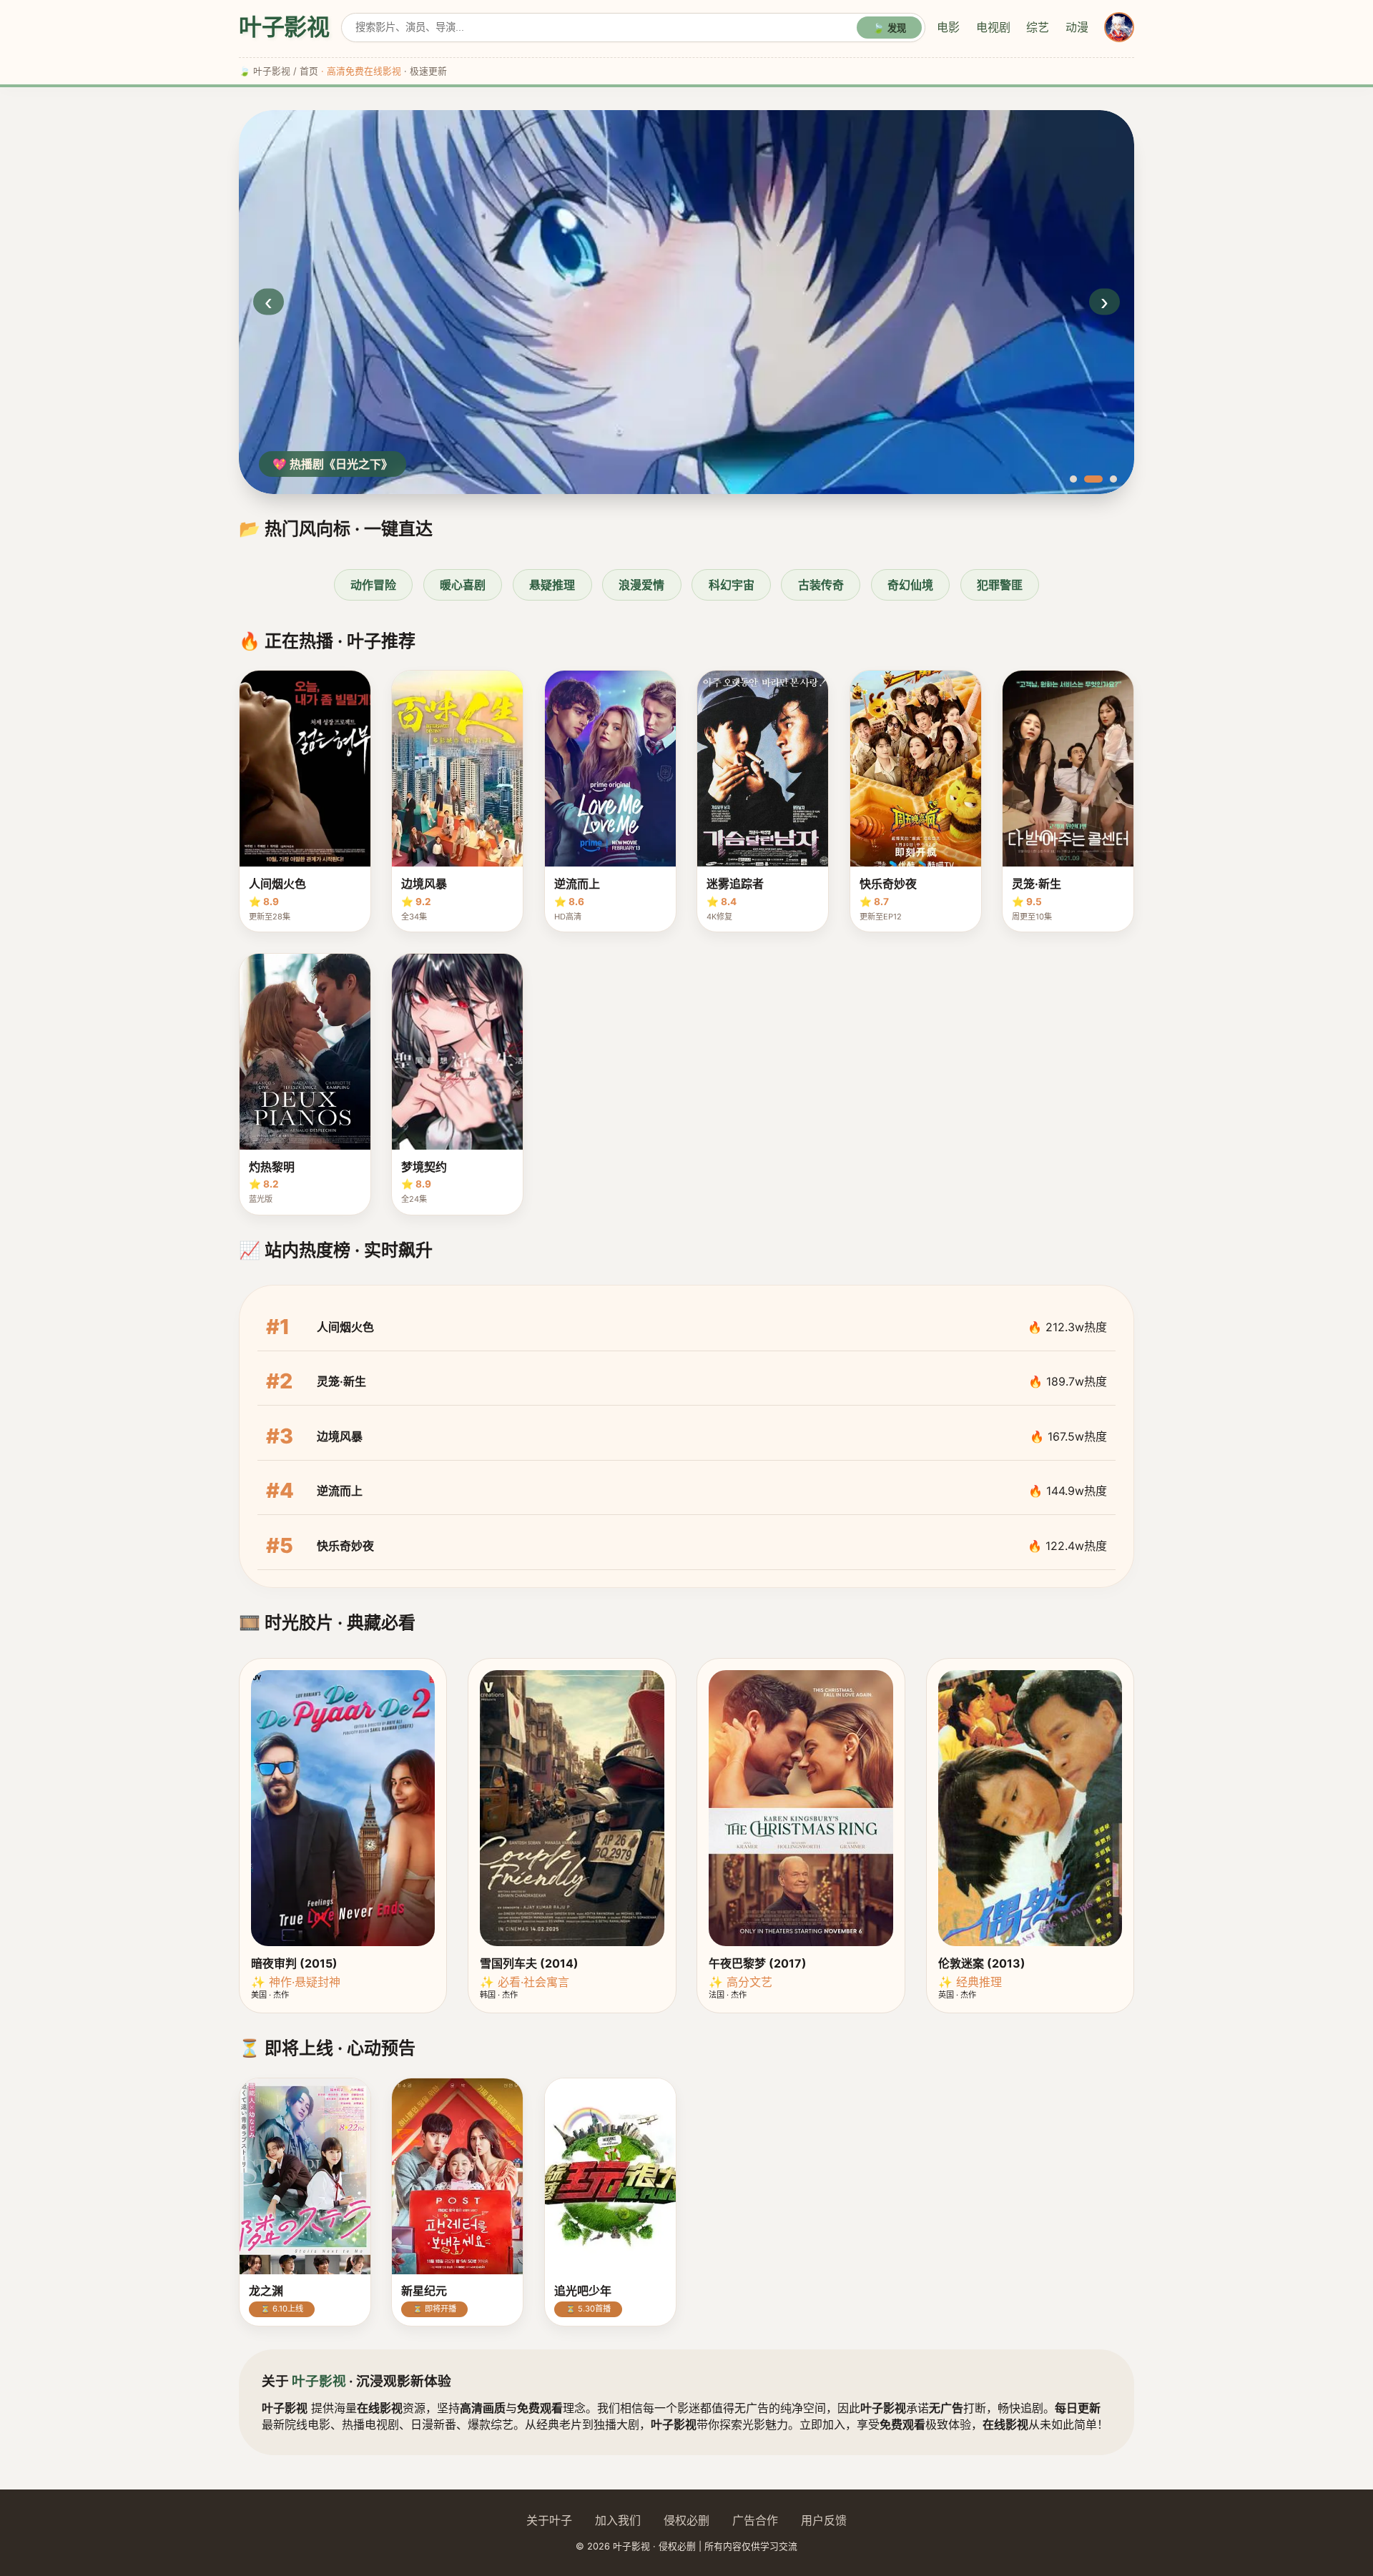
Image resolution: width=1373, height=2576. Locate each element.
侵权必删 (686, 2520)
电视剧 (993, 27)
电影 (948, 27)
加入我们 (618, 2520)
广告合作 (755, 2520)
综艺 (1038, 27)
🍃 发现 (889, 28)
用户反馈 (824, 2520)
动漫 (1077, 27)
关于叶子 (549, 2520)
